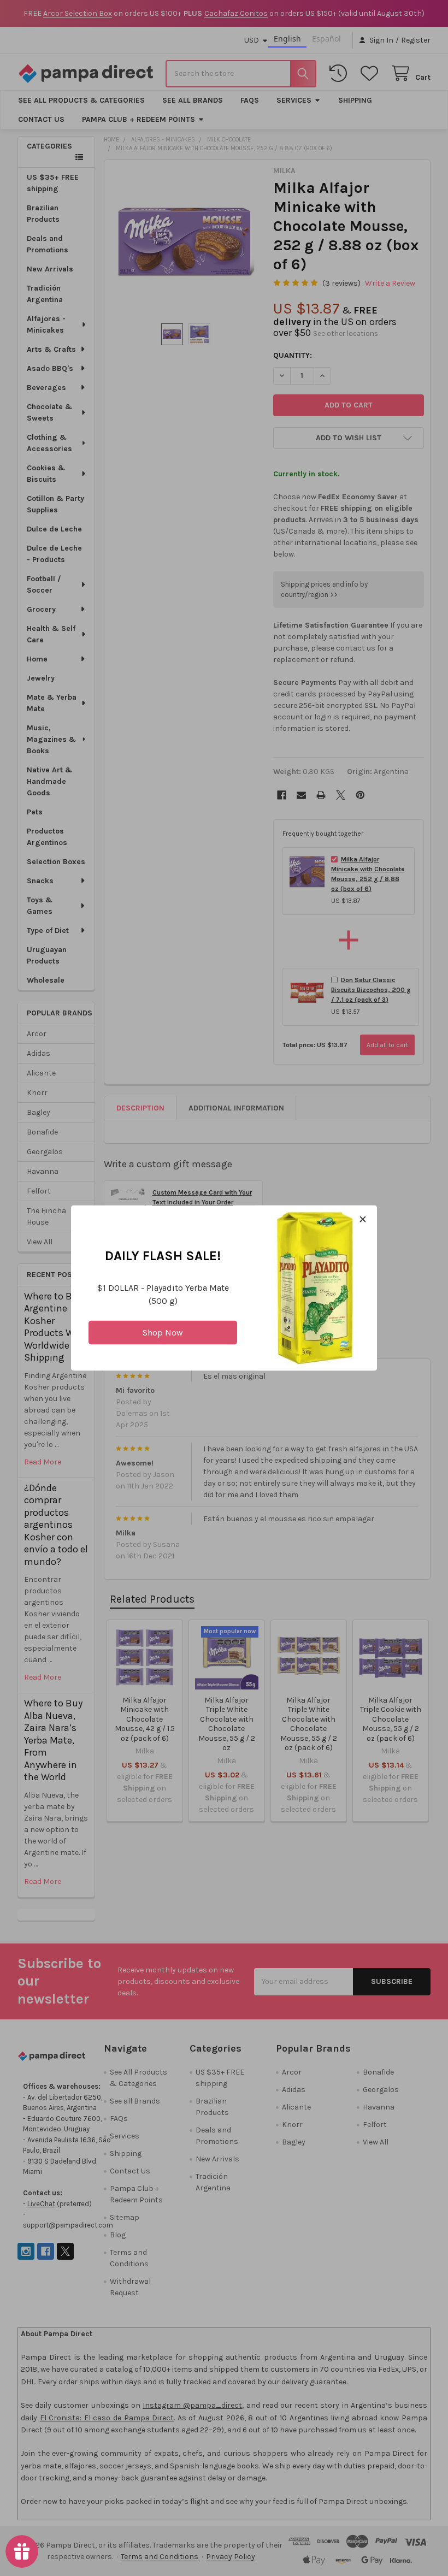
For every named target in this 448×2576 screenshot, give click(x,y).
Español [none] (326, 39)
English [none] (287, 39)
